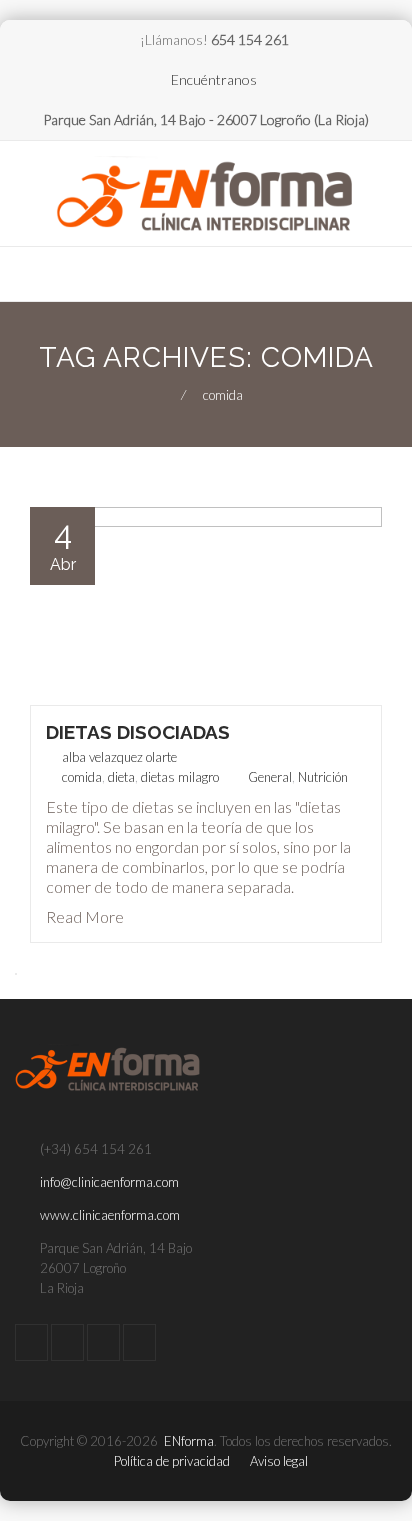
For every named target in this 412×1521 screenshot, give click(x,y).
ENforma (189, 1441)
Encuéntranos (214, 79)
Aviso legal (279, 1461)
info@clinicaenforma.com (109, 1182)
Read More (85, 916)
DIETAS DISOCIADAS (138, 732)
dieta (121, 777)
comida (82, 777)
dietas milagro (180, 777)
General (270, 777)
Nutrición (323, 777)
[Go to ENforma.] (164, 395)
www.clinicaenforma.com (110, 1215)
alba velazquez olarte (119, 757)
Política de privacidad (172, 1461)
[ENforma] (205, 196)
